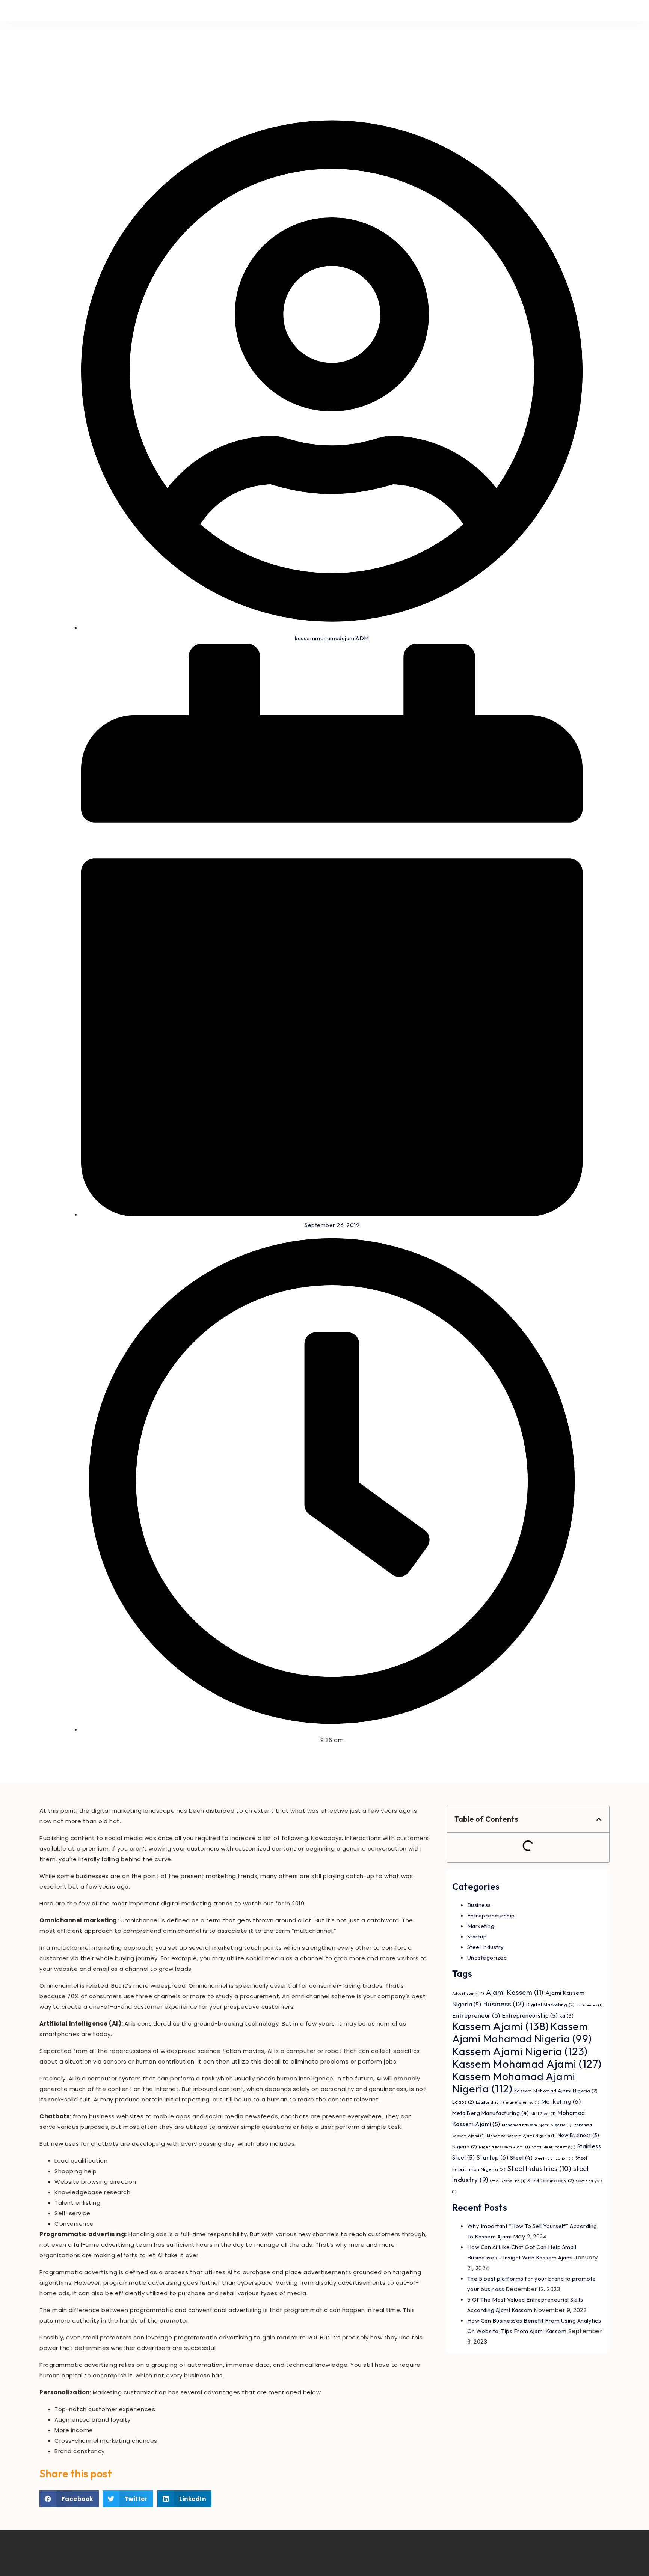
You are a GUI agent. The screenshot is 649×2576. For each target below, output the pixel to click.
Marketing (481, 1926)
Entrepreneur (476, 2015)
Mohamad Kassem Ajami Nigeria (537, 2125)
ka (567, 2016)
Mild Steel (543, 2113)
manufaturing (523, 2102)
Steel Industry (486, 1947)
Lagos (463, 2102)
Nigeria (465, 2147)
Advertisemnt (468, 1993)
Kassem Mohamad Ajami (527, 2064)
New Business (579, 2135)
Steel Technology (551, 2180)
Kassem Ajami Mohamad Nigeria (522, 2032)
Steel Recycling (508, 2181)
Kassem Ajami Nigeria (520, 2051)
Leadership (490, 2102)
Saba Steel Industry (554, 2147)
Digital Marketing (551, 2005)
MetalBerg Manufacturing (491, 2113)
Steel (521, 2158)
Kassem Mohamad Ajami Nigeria (514, 2082)
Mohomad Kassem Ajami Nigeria (521, 2136)
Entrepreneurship (491, 1915)
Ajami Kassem (515, 1992)
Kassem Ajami (501, 2026)
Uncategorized (487, 1957)
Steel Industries (540, 2168)
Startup (477, 1936)
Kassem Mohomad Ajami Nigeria (556, 2091)
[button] (69, 2499)
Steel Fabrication (554, 2158)
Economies (590, 2005)
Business (479, 1905)
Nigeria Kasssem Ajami (505, 2147)
